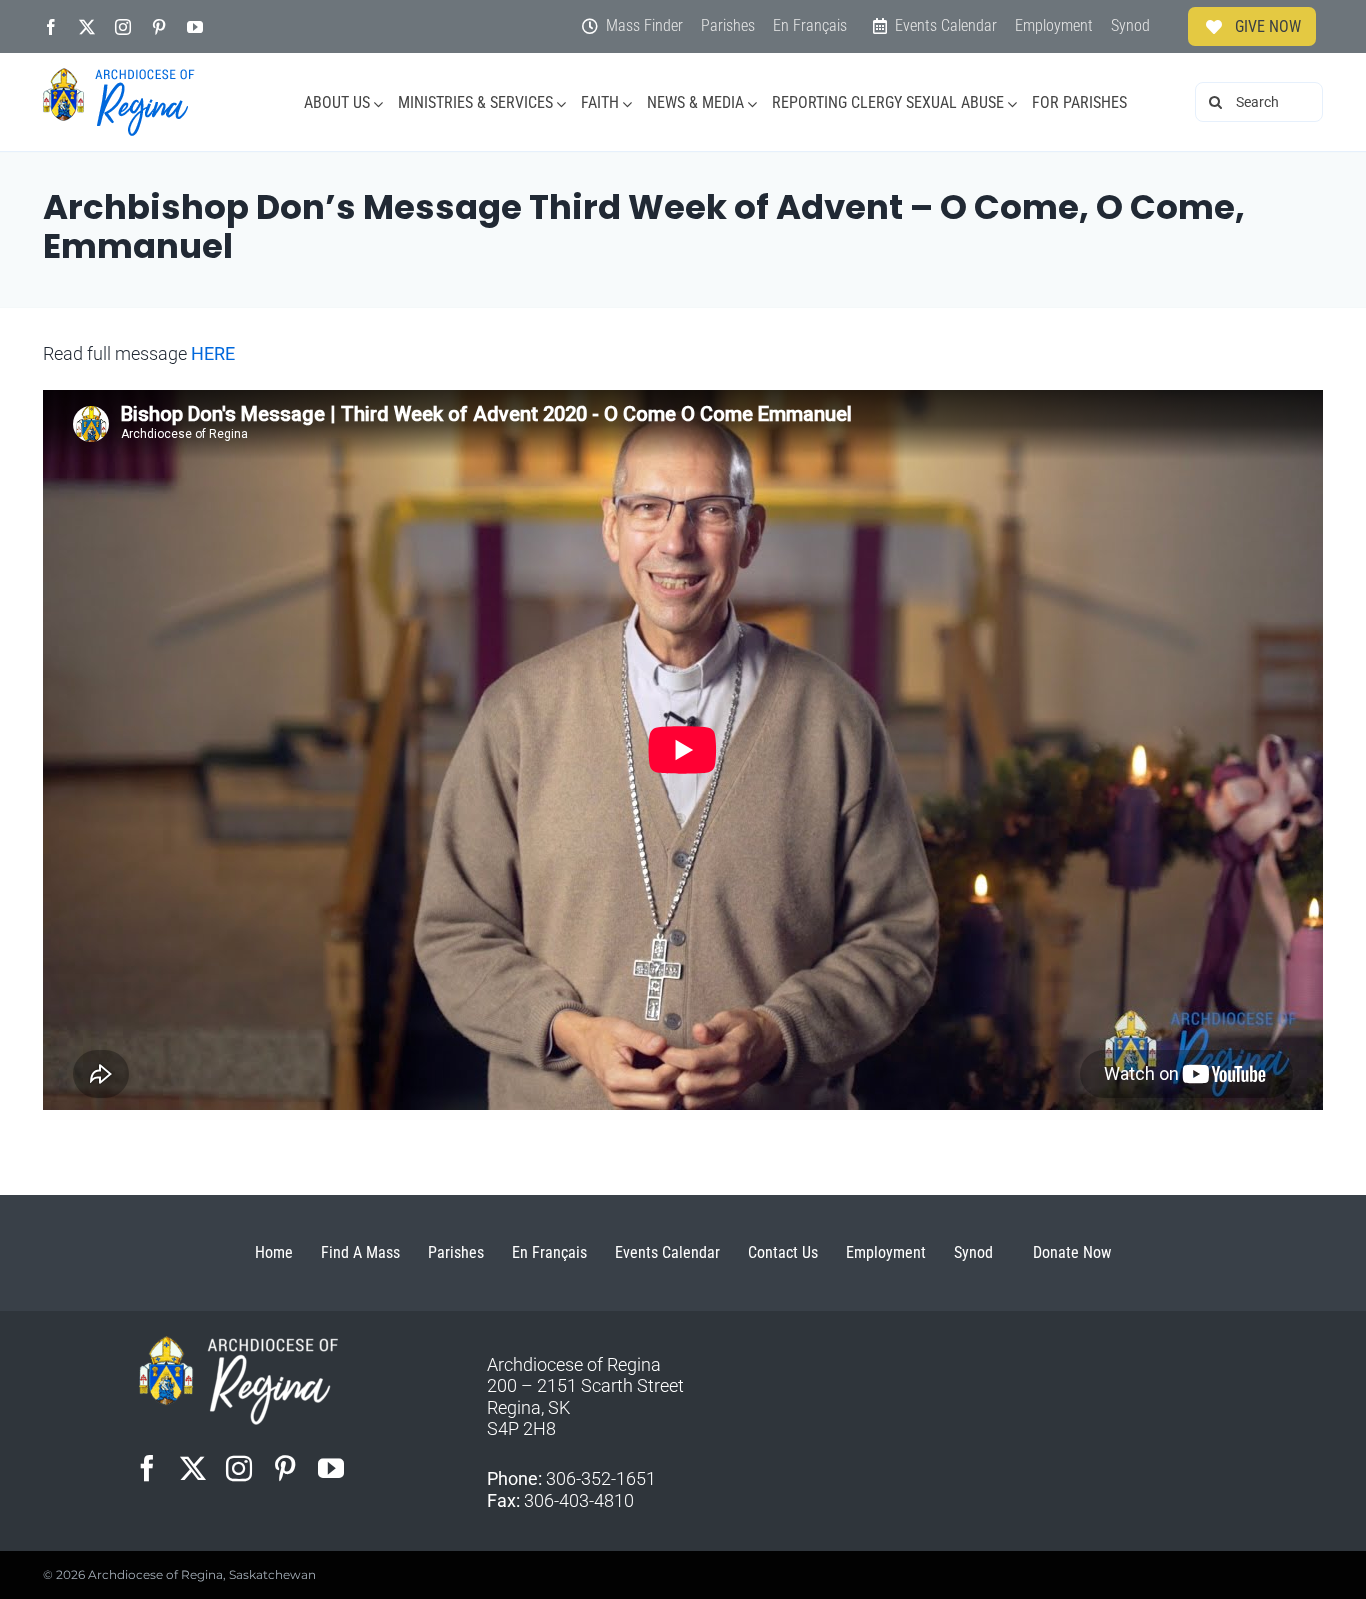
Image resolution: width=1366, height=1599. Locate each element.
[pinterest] (159, 27)
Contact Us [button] (783, 1252)
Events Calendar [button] (667, 1252)
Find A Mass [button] (360, 1252)
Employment (886, 1252)
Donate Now (1072, 1252)
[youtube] (195, 27)
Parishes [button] (456, 1252)
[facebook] (51, 27)
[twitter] (87, 27)
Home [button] (274, 1252)
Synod (973, 1252)
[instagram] (123, 27)
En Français (549, 1252)
